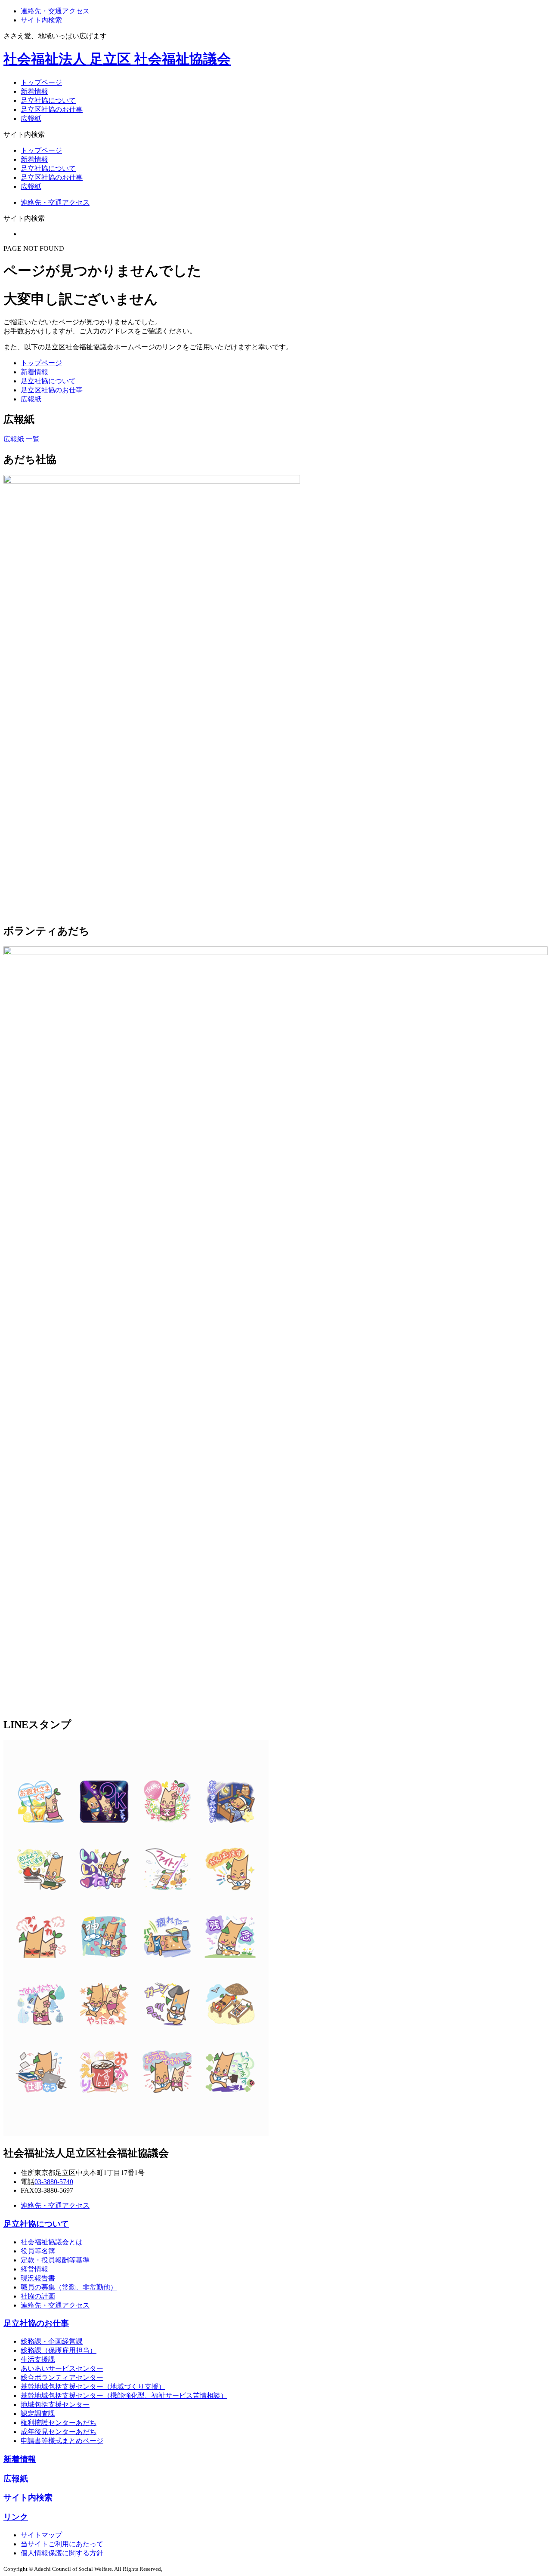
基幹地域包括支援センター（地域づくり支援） (93, 2386)
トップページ (41, 82)
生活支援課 (38, 2359)
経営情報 (34, 2269)
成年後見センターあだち (59, 2432)
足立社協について (48, 100)
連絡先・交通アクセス (55, 11)
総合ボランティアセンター (62, 2377)
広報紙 (31, 119)
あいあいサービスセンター (62, 2368)
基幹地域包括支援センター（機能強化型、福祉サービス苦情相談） (124, 2396)
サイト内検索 (41, 20)
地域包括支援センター (55, 2405)
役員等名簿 (38, 2251)
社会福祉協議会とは (52, 2242)
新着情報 (34, 91)
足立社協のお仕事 (36, 2323)
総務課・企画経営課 (52, 2341)
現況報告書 (38, 2278)
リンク (16, 2517)
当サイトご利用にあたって (62, 2544)
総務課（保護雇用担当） (59, 2350)
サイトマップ (41, 2535)
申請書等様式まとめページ (62, 2441)
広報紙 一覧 (22, 439)
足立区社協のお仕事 (52, 109)
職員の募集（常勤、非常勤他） (69, 2287)
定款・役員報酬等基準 (55, 2260)
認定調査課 (38, 2414)
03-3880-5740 (54, 2182)
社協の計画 (38, 2296)
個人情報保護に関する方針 (62, 2553)
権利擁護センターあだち (59, 2423)
